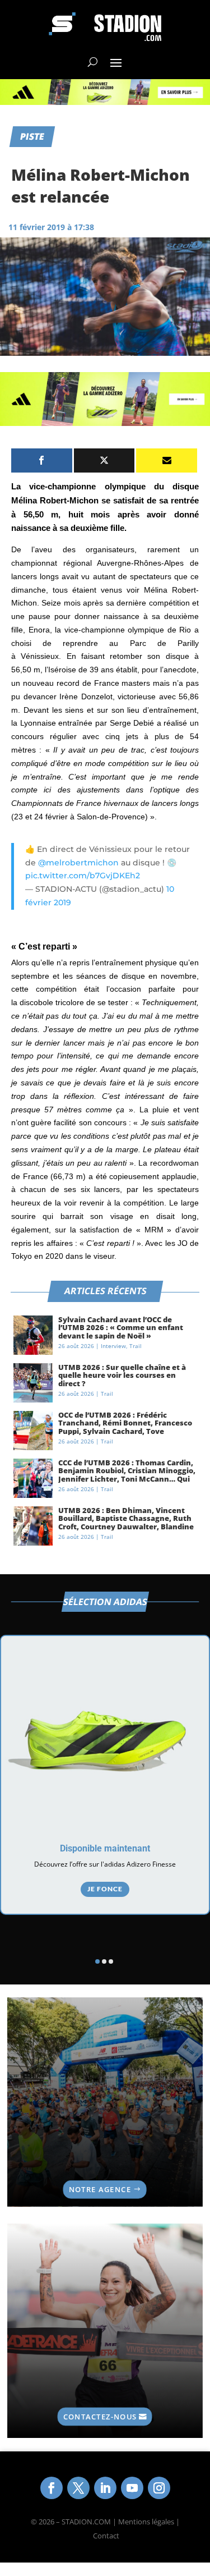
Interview (113, 1346)
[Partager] (42, 460)
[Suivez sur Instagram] (159, 2488)
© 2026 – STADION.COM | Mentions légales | (105, 2522)
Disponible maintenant (105, 1848)
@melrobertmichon (78, 863)
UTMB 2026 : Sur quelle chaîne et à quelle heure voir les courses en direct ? (122, 1375)
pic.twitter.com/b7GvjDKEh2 (83, 876)
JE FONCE (105, 1889)
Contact (106, 2536)
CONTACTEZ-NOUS (100, 2416)
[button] (97, 1961)
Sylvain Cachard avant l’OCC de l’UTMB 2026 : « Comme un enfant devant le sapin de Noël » (121, 1328)
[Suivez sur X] (78, 2488)
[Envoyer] (167, 460)
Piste (32, 136)
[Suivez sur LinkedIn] (105, 2488)
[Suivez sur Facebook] (52, 2488)
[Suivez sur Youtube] (132, 2488)
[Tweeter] (104, 460)
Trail (136, 1346)
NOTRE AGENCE (100, 2189)
